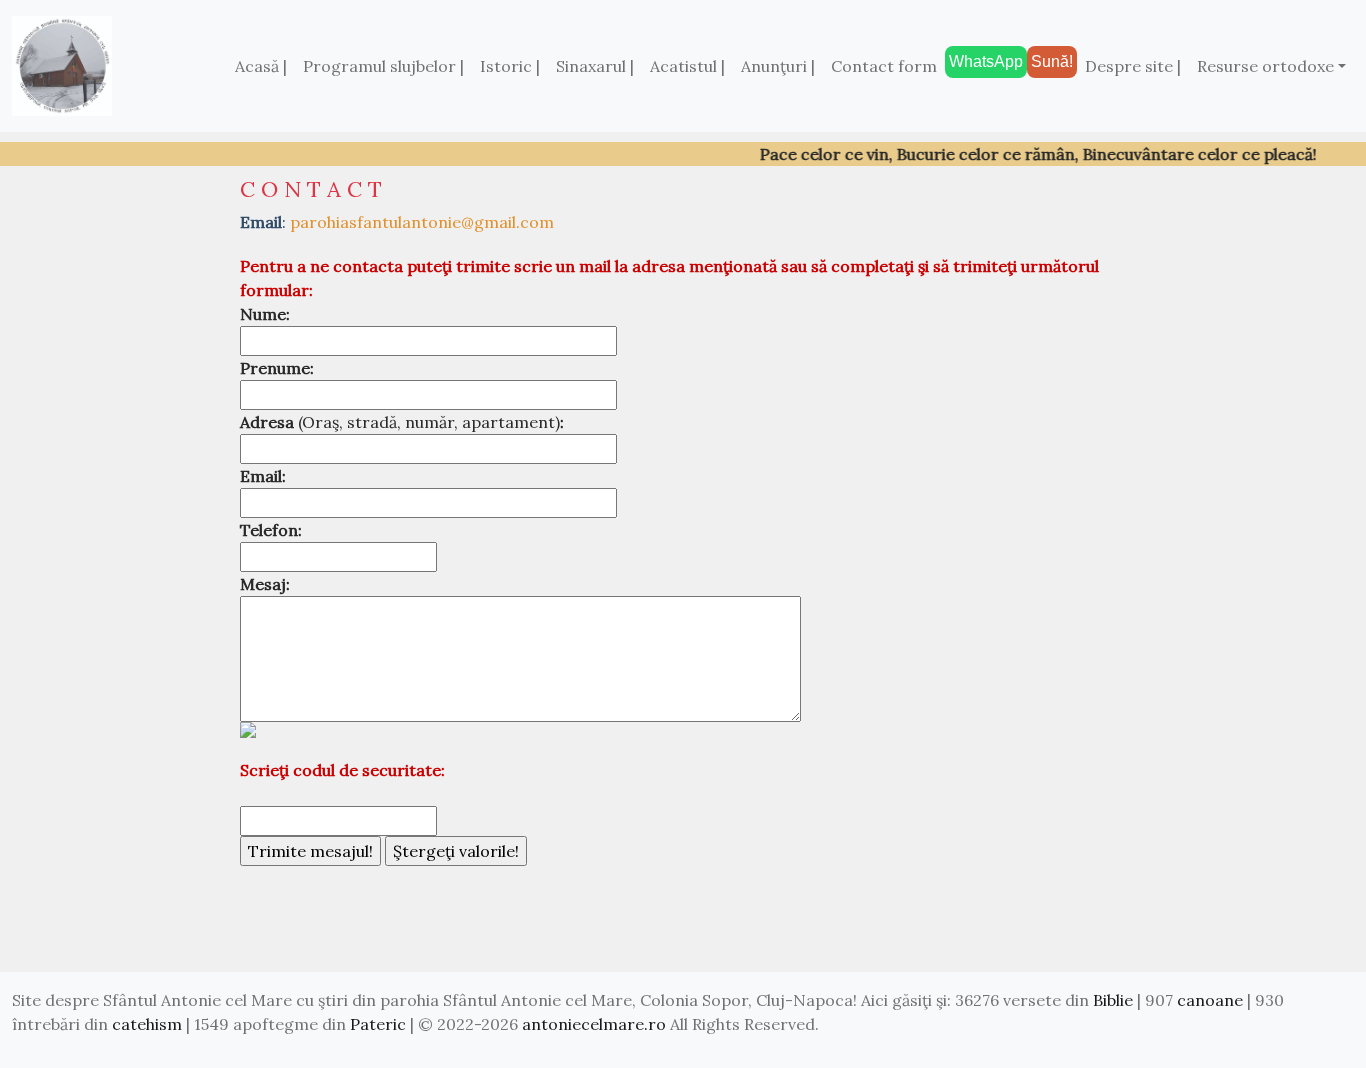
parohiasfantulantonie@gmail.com (422, 222)
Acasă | (261, 66)
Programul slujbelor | (383, 66)
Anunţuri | (778, 66)
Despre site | (1133, 66)
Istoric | (510, 66)
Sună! (1052, 61)
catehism (147, 1024)
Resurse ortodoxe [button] (1265, 66)
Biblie (1113, 1000)
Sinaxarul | (595, 66)
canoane (1210, 1000)
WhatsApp (986, 61)
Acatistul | (687, 66)
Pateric (378, 1024)
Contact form (884, 66)
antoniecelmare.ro (594, 1024)
